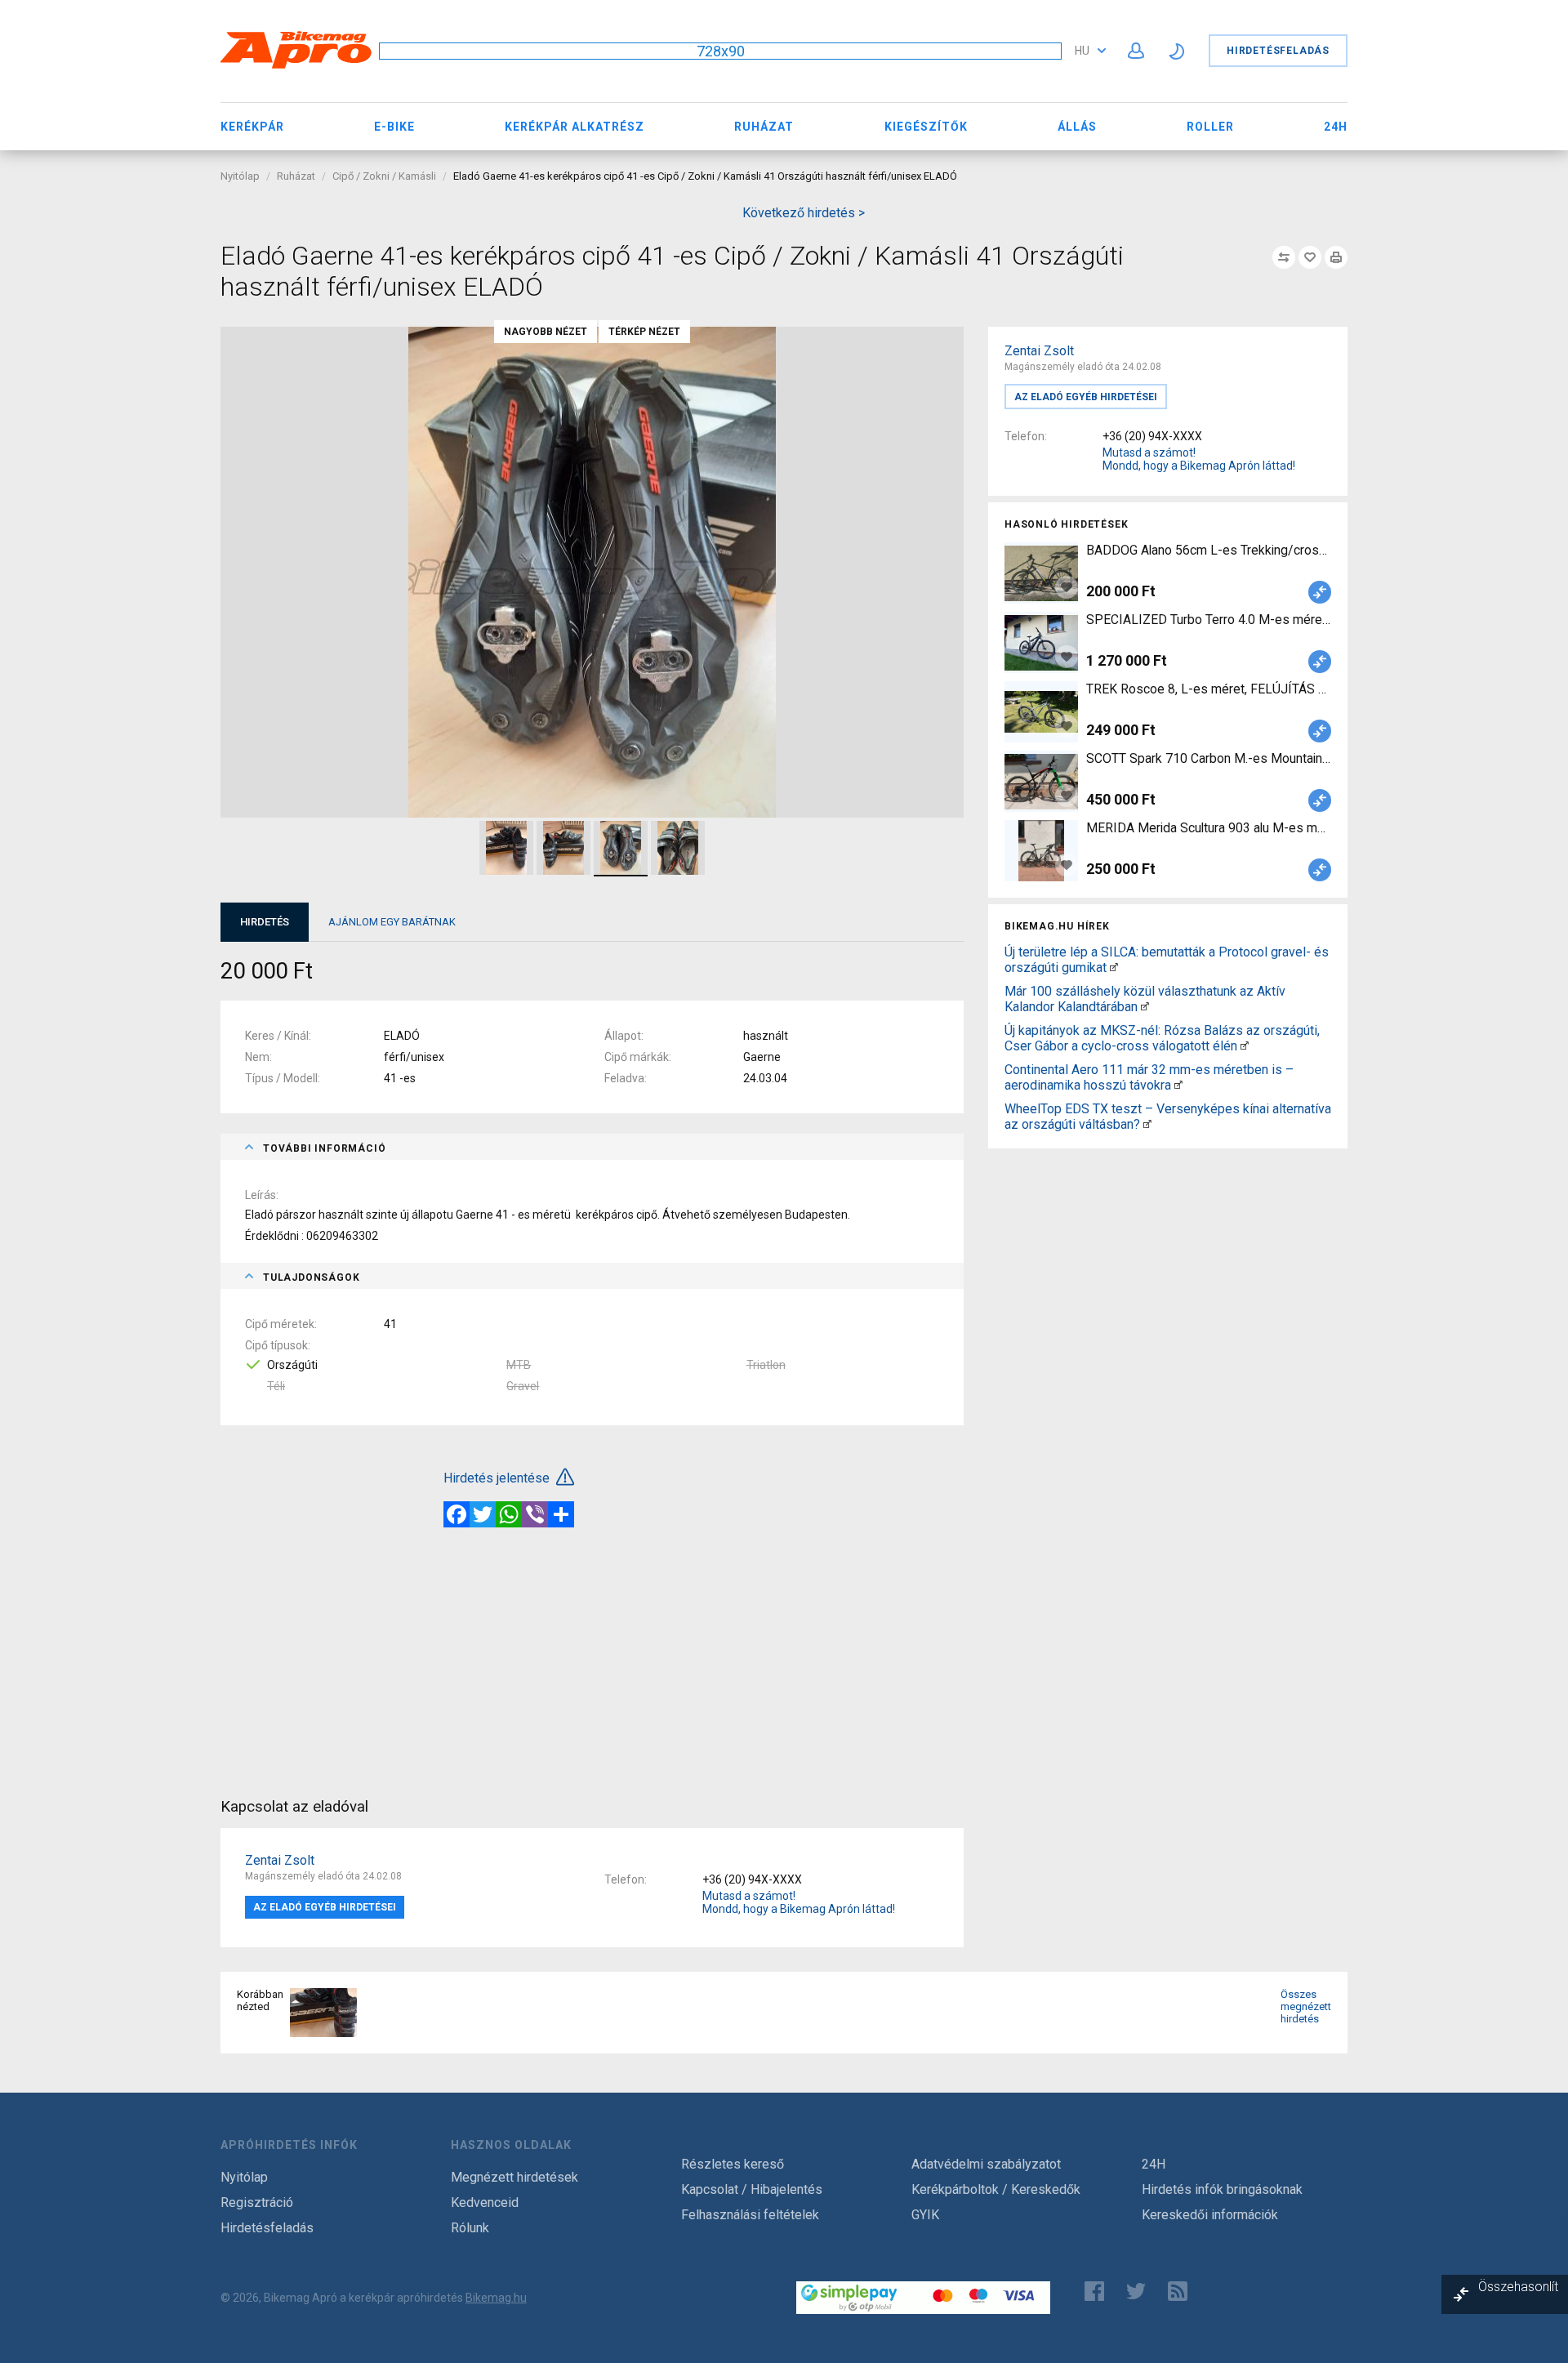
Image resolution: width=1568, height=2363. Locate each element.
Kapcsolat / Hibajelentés (752, 2189)
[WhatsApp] (509, 1514)
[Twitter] (483, 1514)
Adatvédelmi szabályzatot (986, 2164)
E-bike (394, 127)
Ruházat (764, 127)
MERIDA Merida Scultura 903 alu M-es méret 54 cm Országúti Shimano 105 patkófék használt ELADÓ (1209, 828)
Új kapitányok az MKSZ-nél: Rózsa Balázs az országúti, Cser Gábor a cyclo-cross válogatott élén (1162, 1038)
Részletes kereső (733, 2164)
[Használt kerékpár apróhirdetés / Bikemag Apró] (296, 66)
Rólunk (470, 2228)
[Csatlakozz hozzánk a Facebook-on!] (1094, 2291)
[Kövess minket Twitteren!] (1136, 2291)
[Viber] (535, 1514)
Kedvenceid (485, 2202)
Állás (1077, 127)
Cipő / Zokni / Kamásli (384, 176)
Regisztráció (257, 2202)
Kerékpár (252, 127)
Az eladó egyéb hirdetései (1086, 397)
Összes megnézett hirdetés (1306, 2006)
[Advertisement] (1168, 1269)
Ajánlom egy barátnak (392, 922)
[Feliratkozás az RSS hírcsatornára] (1181, 2291)
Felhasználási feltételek (750, 2215)
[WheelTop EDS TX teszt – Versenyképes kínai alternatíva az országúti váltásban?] (1147, 1124)
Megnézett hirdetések (514, 2177)
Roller (1210, 127)
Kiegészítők (926, 127)
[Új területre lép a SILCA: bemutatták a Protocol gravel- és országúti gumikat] (1114, 967)
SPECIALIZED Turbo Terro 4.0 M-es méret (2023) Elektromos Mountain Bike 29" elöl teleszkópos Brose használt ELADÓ (1209, 620)
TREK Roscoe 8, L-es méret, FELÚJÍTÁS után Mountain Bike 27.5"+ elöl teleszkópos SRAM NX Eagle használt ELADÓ (1209, 689)
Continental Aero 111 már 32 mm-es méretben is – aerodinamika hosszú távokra (1149, 1077)
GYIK (925, 2215)
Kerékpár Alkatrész (575, 127)
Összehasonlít (1518, 2287)
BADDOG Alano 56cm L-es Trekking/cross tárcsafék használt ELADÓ (1209, 550)
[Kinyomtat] (1336, 257)
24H (1336, 127)
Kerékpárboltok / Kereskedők (996, 2189)
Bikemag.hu (496, 2298)
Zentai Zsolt (1039, 351)
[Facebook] (457, 1514)
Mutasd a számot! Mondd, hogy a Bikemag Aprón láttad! (1199, 459)
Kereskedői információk (1210, 2215)
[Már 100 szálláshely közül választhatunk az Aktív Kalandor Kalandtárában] (1145, 1007)
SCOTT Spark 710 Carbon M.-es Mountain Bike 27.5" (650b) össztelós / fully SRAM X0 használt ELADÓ (1209, 758)
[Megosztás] (561, 1514)
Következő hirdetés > (804, 213)
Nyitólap (240, 176)
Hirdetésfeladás (1278, 51)
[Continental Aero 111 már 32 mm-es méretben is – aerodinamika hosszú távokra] (1178, 1085)
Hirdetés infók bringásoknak (1222, 2189)
